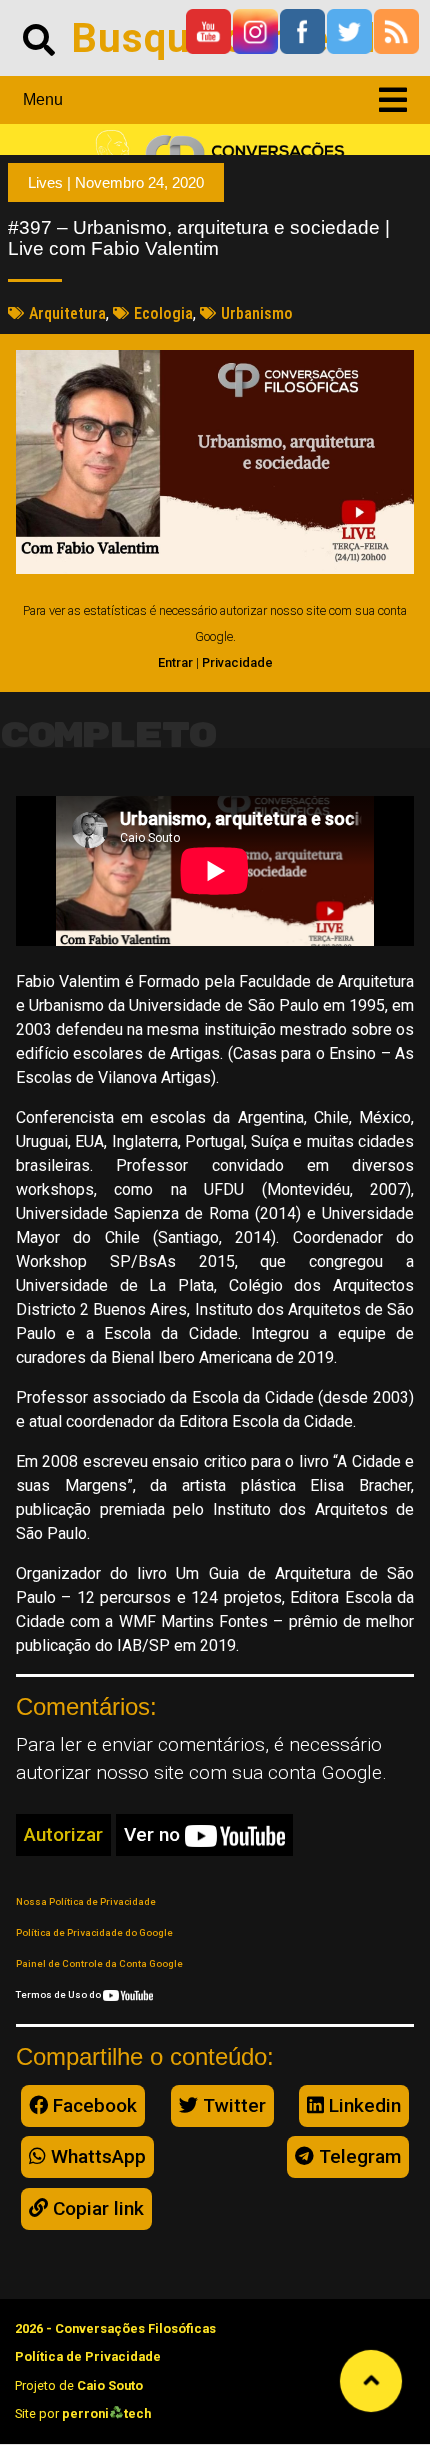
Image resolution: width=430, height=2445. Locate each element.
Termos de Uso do (59, 1994)
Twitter (232, 2105)
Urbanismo (257, 313)
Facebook (92, 2105)
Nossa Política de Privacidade (86, 1901)
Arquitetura (67, 313)
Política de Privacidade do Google (94, 1932)
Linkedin (362, 2105)
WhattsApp (96, 2156)
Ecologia (163, 313)
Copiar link (96, 2208)
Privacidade (237, 662)
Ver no (154, 1834)
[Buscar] (39, 38)
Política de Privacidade (88, 2356)
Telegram (357, 2156)
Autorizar (63, 1834)
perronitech (106, 2413)
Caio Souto (110, 2385)
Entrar (175, 662)
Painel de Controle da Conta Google (99, 1963)
